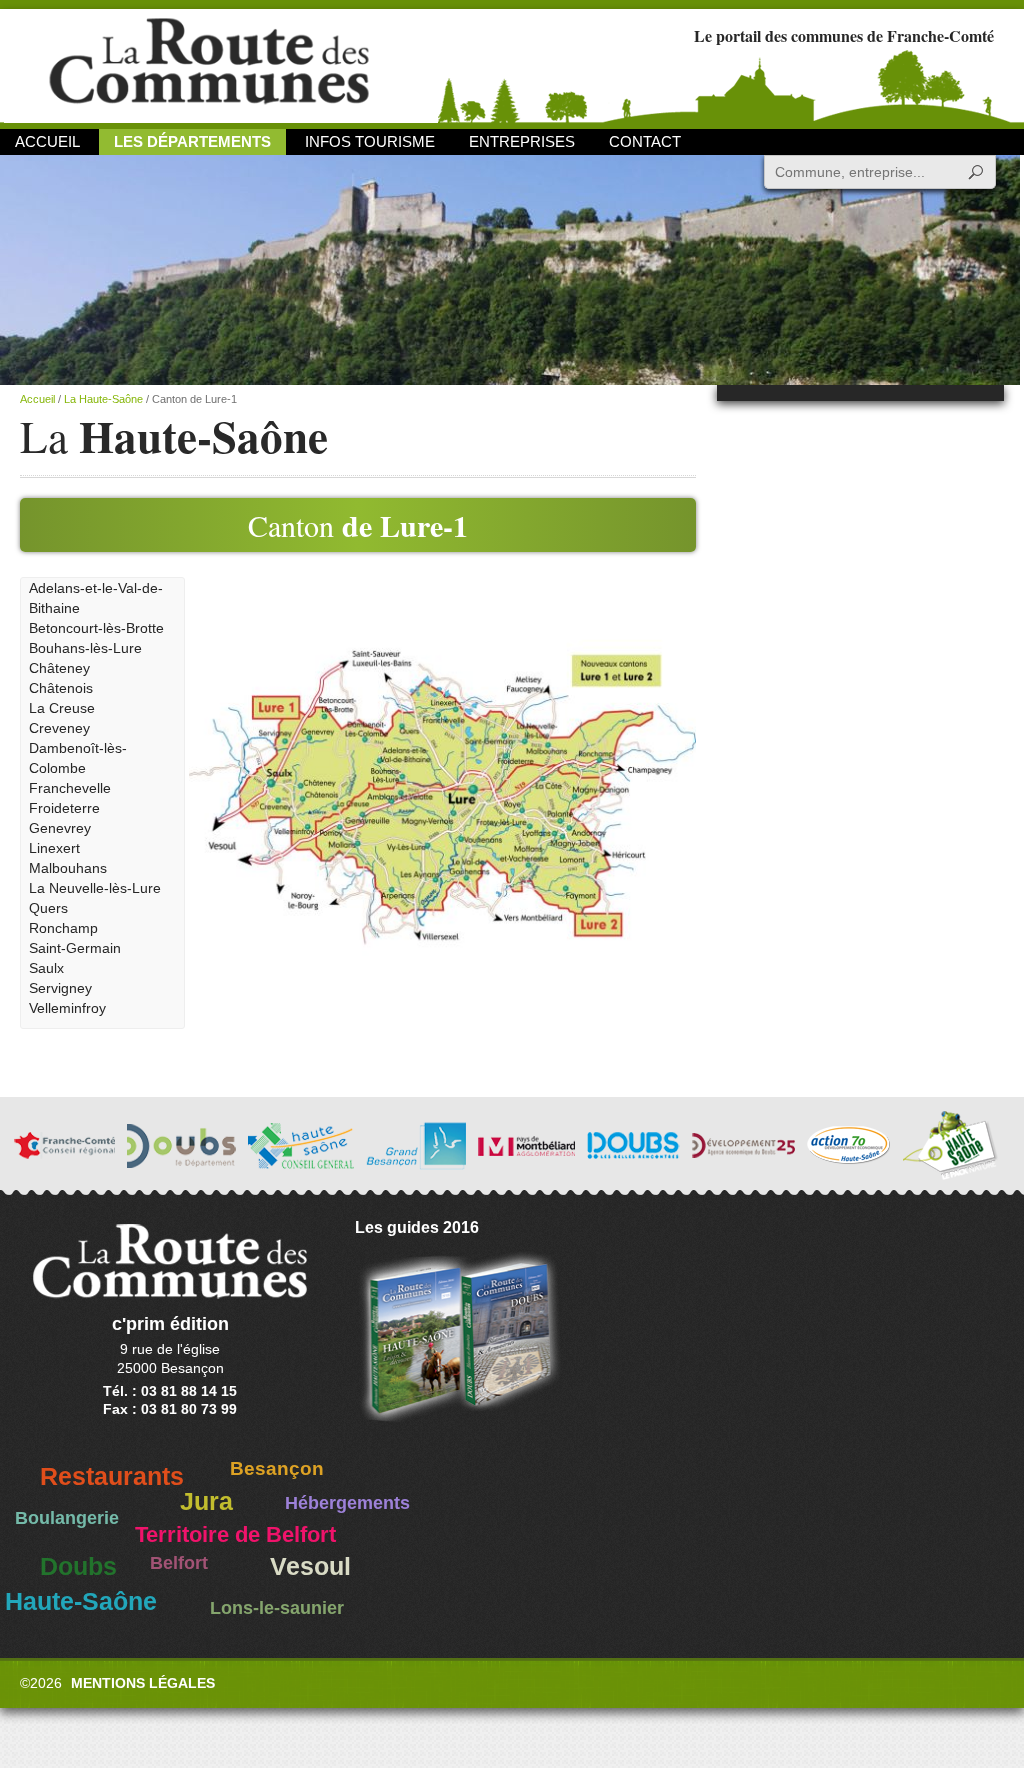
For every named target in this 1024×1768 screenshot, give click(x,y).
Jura (206, 1501)
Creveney (59, 728)
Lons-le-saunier (277, 1608)
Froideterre (64, 808)
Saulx (46, 968)
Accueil (47, 141)
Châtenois (61, 688)
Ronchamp (63, 928)
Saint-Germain (75, 948)
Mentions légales (143, 1683)
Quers (48, 908)
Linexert (54, 848)
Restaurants (112, 1476)
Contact (645, 141)
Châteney (59, 668)
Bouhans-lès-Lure (85, 648)
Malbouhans (68, 868)
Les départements (192, 141)
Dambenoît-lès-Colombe (78, 758)
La (174, 436)
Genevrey (60, 828)
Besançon (277, 1468)
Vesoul (310, 1566)
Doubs (78, 1566)
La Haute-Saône (103, 399)
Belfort (179, 1563)
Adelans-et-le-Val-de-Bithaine (96, 598)
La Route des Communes (209, 64)
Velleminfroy (67, 1008)
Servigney (60, 988)
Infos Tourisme (370, 141)
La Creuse (62, 708)
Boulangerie (67, 1518)
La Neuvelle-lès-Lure (95, 888)
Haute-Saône (81, 1601)
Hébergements (347, 1503)
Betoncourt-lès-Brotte (96, 628)
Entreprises (522, 141)
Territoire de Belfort (235, 1535)
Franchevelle (70, 788)
